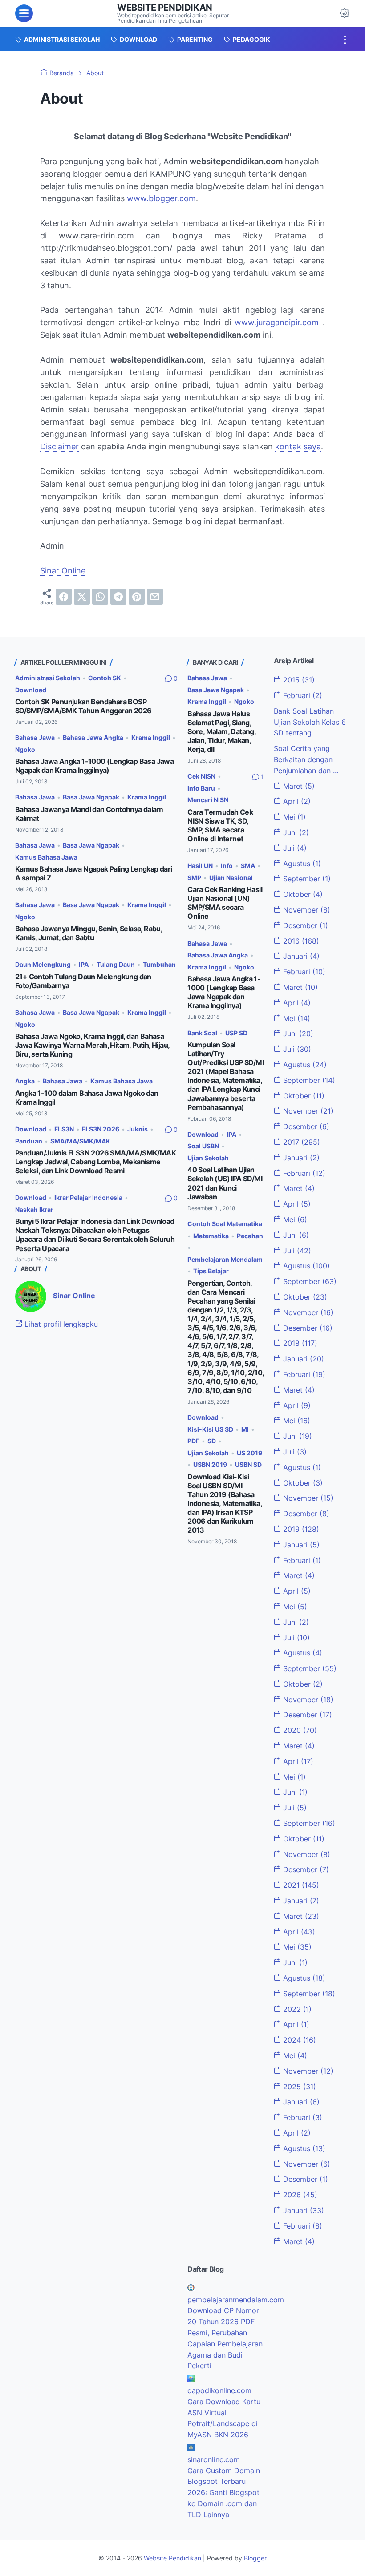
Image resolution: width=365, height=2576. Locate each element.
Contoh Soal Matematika (225, 1224)
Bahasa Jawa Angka (93, 737)
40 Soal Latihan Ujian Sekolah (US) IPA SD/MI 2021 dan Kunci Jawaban (225, 1183)
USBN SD (248, 1464)
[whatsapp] (100, 597)
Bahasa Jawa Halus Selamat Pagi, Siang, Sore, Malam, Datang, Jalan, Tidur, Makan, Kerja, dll (221, 732)
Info (227, 866)
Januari (300, 956)
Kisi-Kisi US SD (210, 1429)
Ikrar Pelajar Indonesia (88, 1197)
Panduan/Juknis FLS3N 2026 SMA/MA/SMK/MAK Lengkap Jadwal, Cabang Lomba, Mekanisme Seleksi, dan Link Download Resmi (95, 1162)
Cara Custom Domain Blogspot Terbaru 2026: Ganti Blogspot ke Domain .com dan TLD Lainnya (224, 2493)
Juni (295, 832)
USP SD (236, 1033)
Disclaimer (59, 446)
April (296, 801)
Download (31, 690)
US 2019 (249, 1453)
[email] (155, 597)
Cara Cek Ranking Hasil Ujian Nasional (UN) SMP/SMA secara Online (225, 903)
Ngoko (25, 749)
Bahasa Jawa (35, 737)
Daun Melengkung (43, 964)
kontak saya (298, 446)
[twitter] (82, 597)
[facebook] (64, 597)
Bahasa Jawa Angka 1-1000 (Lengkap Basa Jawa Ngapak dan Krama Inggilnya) (94, 766)
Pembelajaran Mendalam (225, 1259)
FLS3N (64, 1129)
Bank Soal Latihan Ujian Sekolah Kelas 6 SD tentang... (310, 722)
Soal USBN (203, 1146)
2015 (298, 680)
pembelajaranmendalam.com (236, 2300)
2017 (300, 1142)
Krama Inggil (151, 737)
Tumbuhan (159, 964)
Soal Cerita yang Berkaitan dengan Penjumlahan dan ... (306, 759)
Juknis (138, 1129)
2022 (296, 2009)
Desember (304, 925)
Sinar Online (63, 571)
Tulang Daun (116, 964)
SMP (194, 878)
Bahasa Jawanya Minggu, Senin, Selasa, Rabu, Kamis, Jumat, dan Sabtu (89, 933)
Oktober (302, 894)
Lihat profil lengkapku (60, 1324)
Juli (294, 848)
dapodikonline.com (219, 2390)
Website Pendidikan (165, 8)
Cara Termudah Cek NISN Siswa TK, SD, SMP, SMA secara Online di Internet (220, 826)
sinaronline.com (214, 2459)
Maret (298, 786)
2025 (298, 2087)
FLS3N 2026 (101, 1129)
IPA (84, 964)
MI (245, 1429)
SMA (248, 866)
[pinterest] (137, 597)
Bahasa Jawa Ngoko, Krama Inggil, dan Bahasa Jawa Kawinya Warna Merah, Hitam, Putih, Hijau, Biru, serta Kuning (92, 1045)
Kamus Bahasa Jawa (46, 857)
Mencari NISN (208, 800)
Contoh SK (105, 678)
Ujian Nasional (231, 878)
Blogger (255, 2558)
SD (212, 1441)
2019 (300, 1529)
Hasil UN (200, 866)
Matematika (211, 1236)
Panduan (29, 1141)
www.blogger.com (161, 198)
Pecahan (250, 1236)
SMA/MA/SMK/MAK (80, 1141)
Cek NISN (201, 776)
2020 (299, 1730)
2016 (300, 941)
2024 (298, 2040)
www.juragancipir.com (277, 322)
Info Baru (201, 788)
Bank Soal (202, 1033)
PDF (193, 1441)
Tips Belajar (211, 1271)
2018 (299, 1343)
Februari (302, 695)
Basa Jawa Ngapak (91, 797)
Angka (25, 1081)
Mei (293, 817)
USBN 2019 (210, 1464)
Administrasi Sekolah (48, 678)
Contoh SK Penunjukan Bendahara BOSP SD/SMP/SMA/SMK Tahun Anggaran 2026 (83, 706)
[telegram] (118, 597)
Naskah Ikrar (34, 1209)
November (306, 910)
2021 (300, 1885)
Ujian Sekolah (208, 1158)
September (306, 879)
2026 (299, 2195)
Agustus (301, 864)
